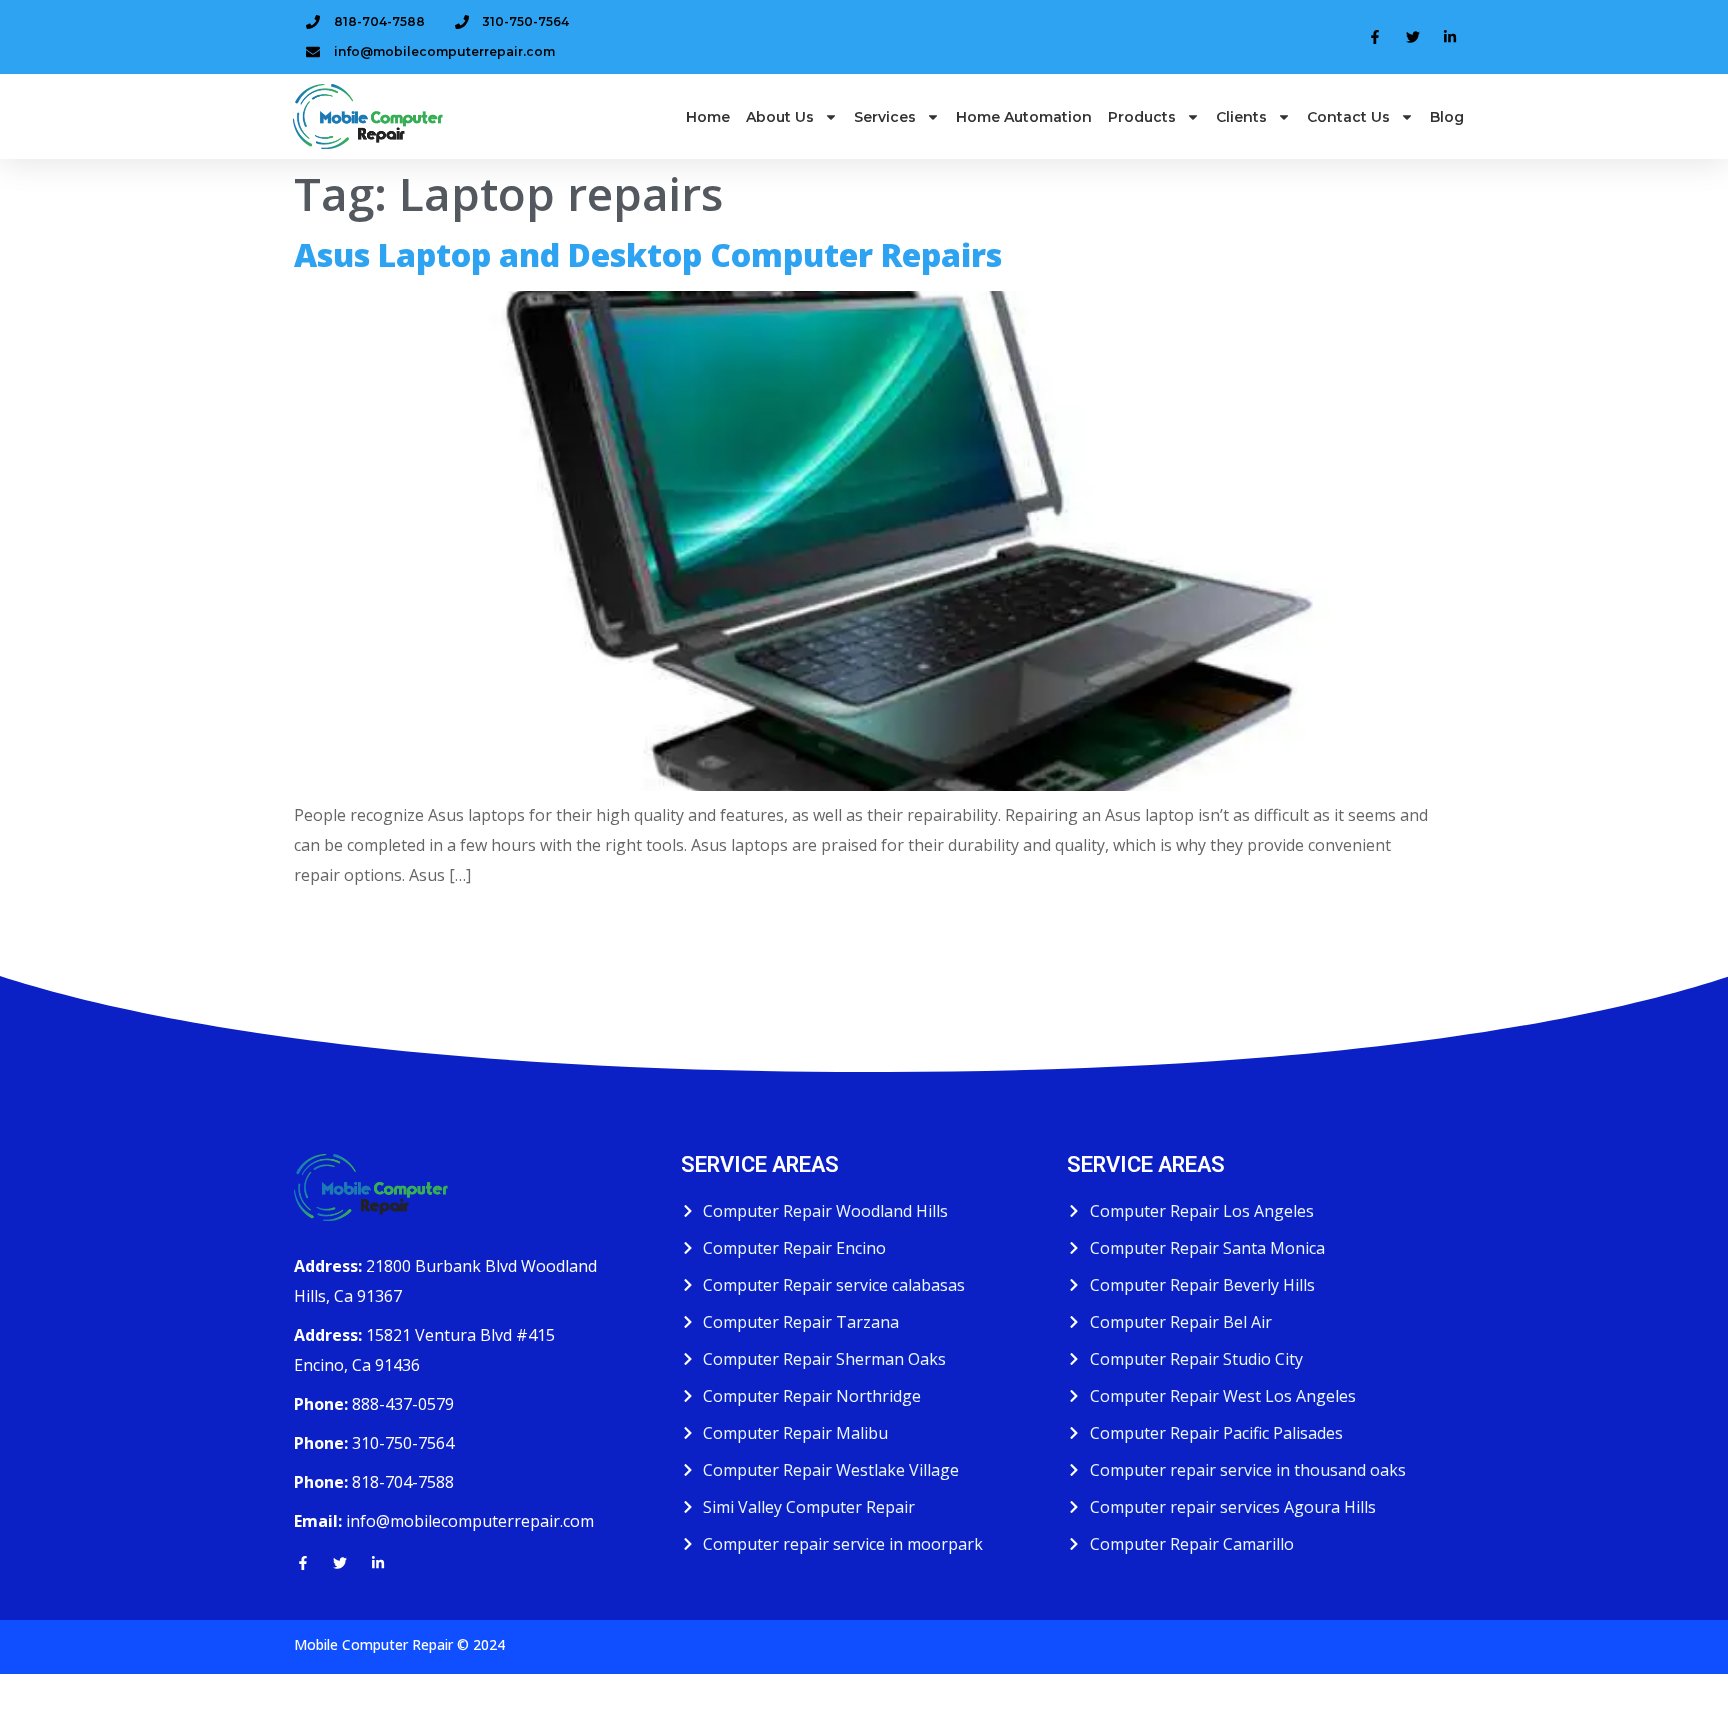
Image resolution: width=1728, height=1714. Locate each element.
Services (885, 117)
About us (780, 117)
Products (1142, 117)
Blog (1447, 117)
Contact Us (1348, 117)
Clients (1241, 117)
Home (708, 117)
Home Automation (1024, 117)
